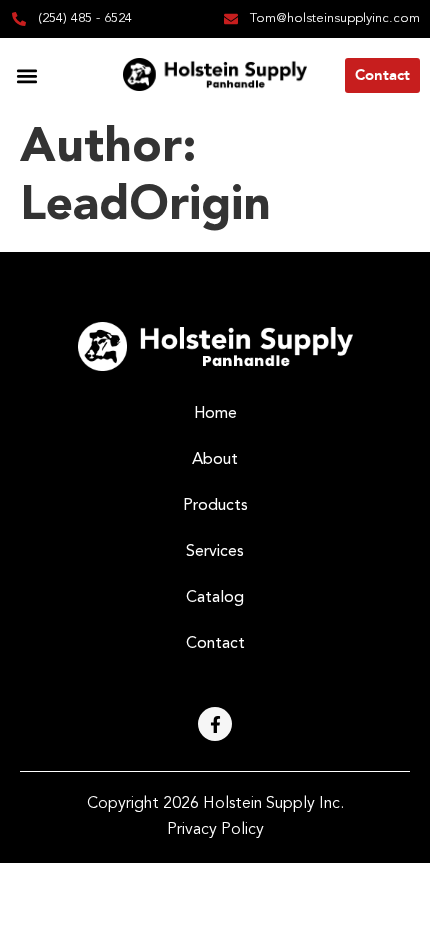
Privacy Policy (215, 830)
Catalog (215, 598)
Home (215, 414)
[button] (26, 75)
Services (215, 552)
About (215, 460)
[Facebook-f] (215, 724)
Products (215, 506)
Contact (215, 644)
